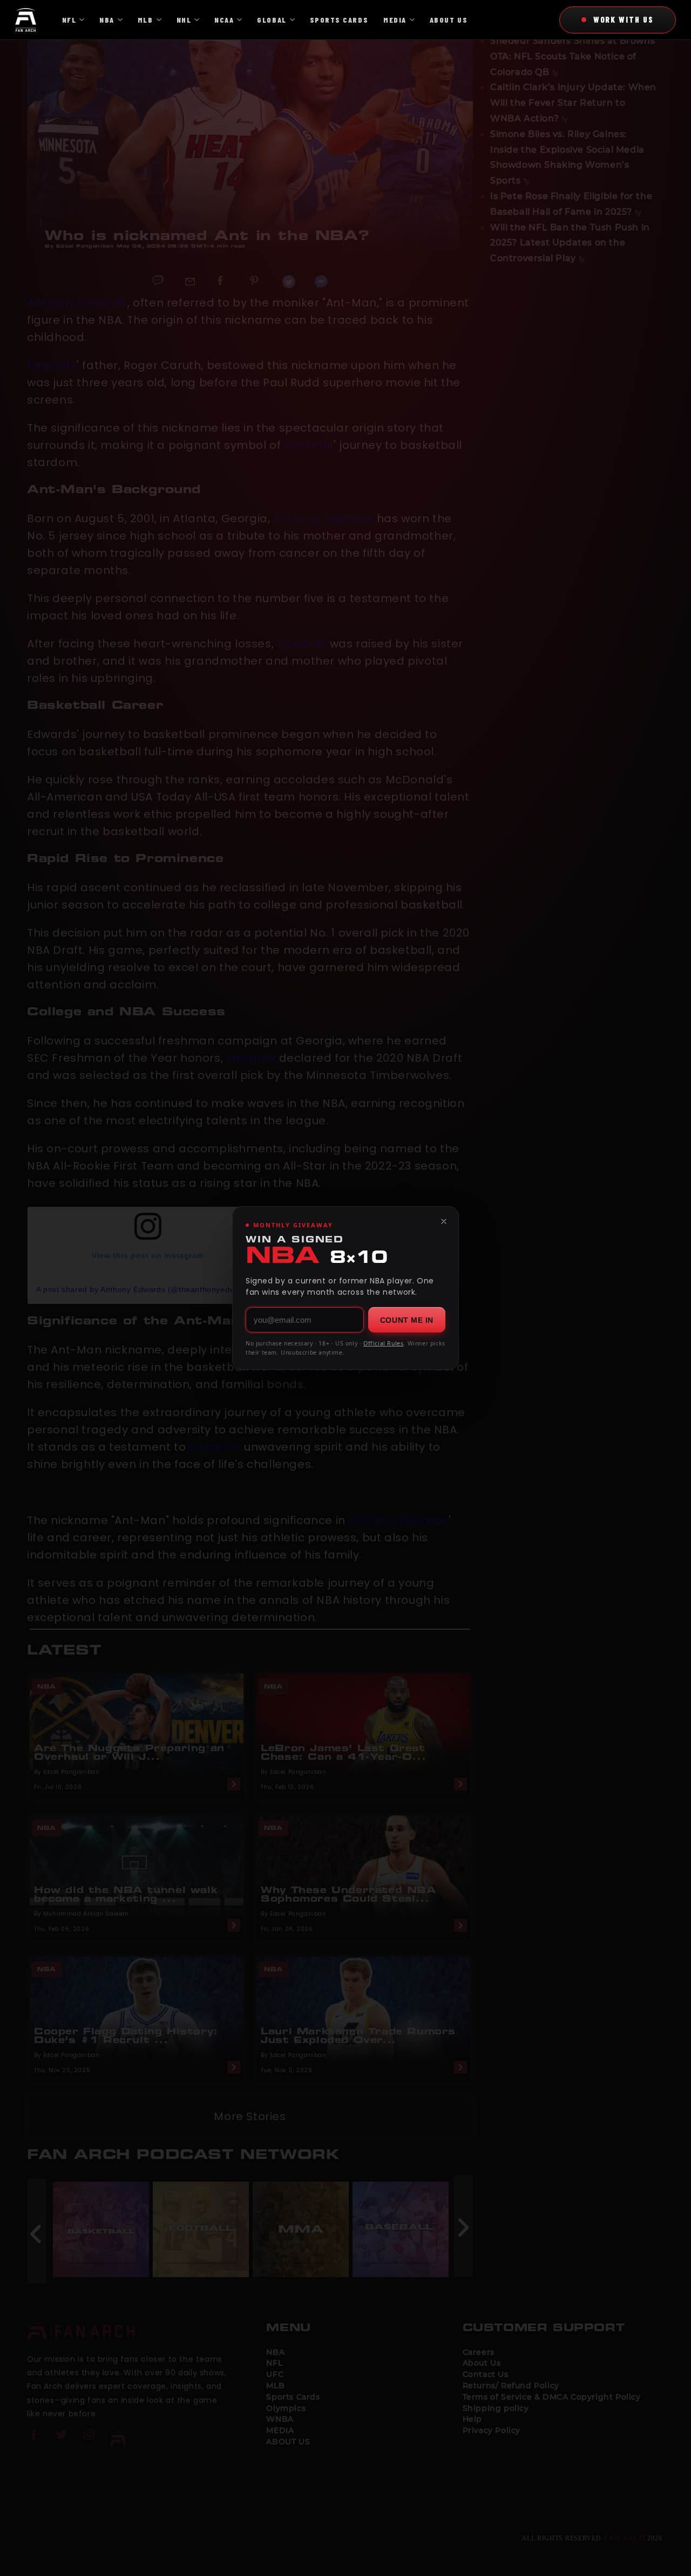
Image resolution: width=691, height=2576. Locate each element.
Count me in (407, 1320)
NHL (184, 20)
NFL (69, 20)
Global (272, 20)
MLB (145, 20)
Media (395, 20)
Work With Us (624, 19)
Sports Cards (339, 20)
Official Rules (383, 1343)
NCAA (224, 20)
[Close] (444, 1221)
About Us (449, 20)
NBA (107, 20)
